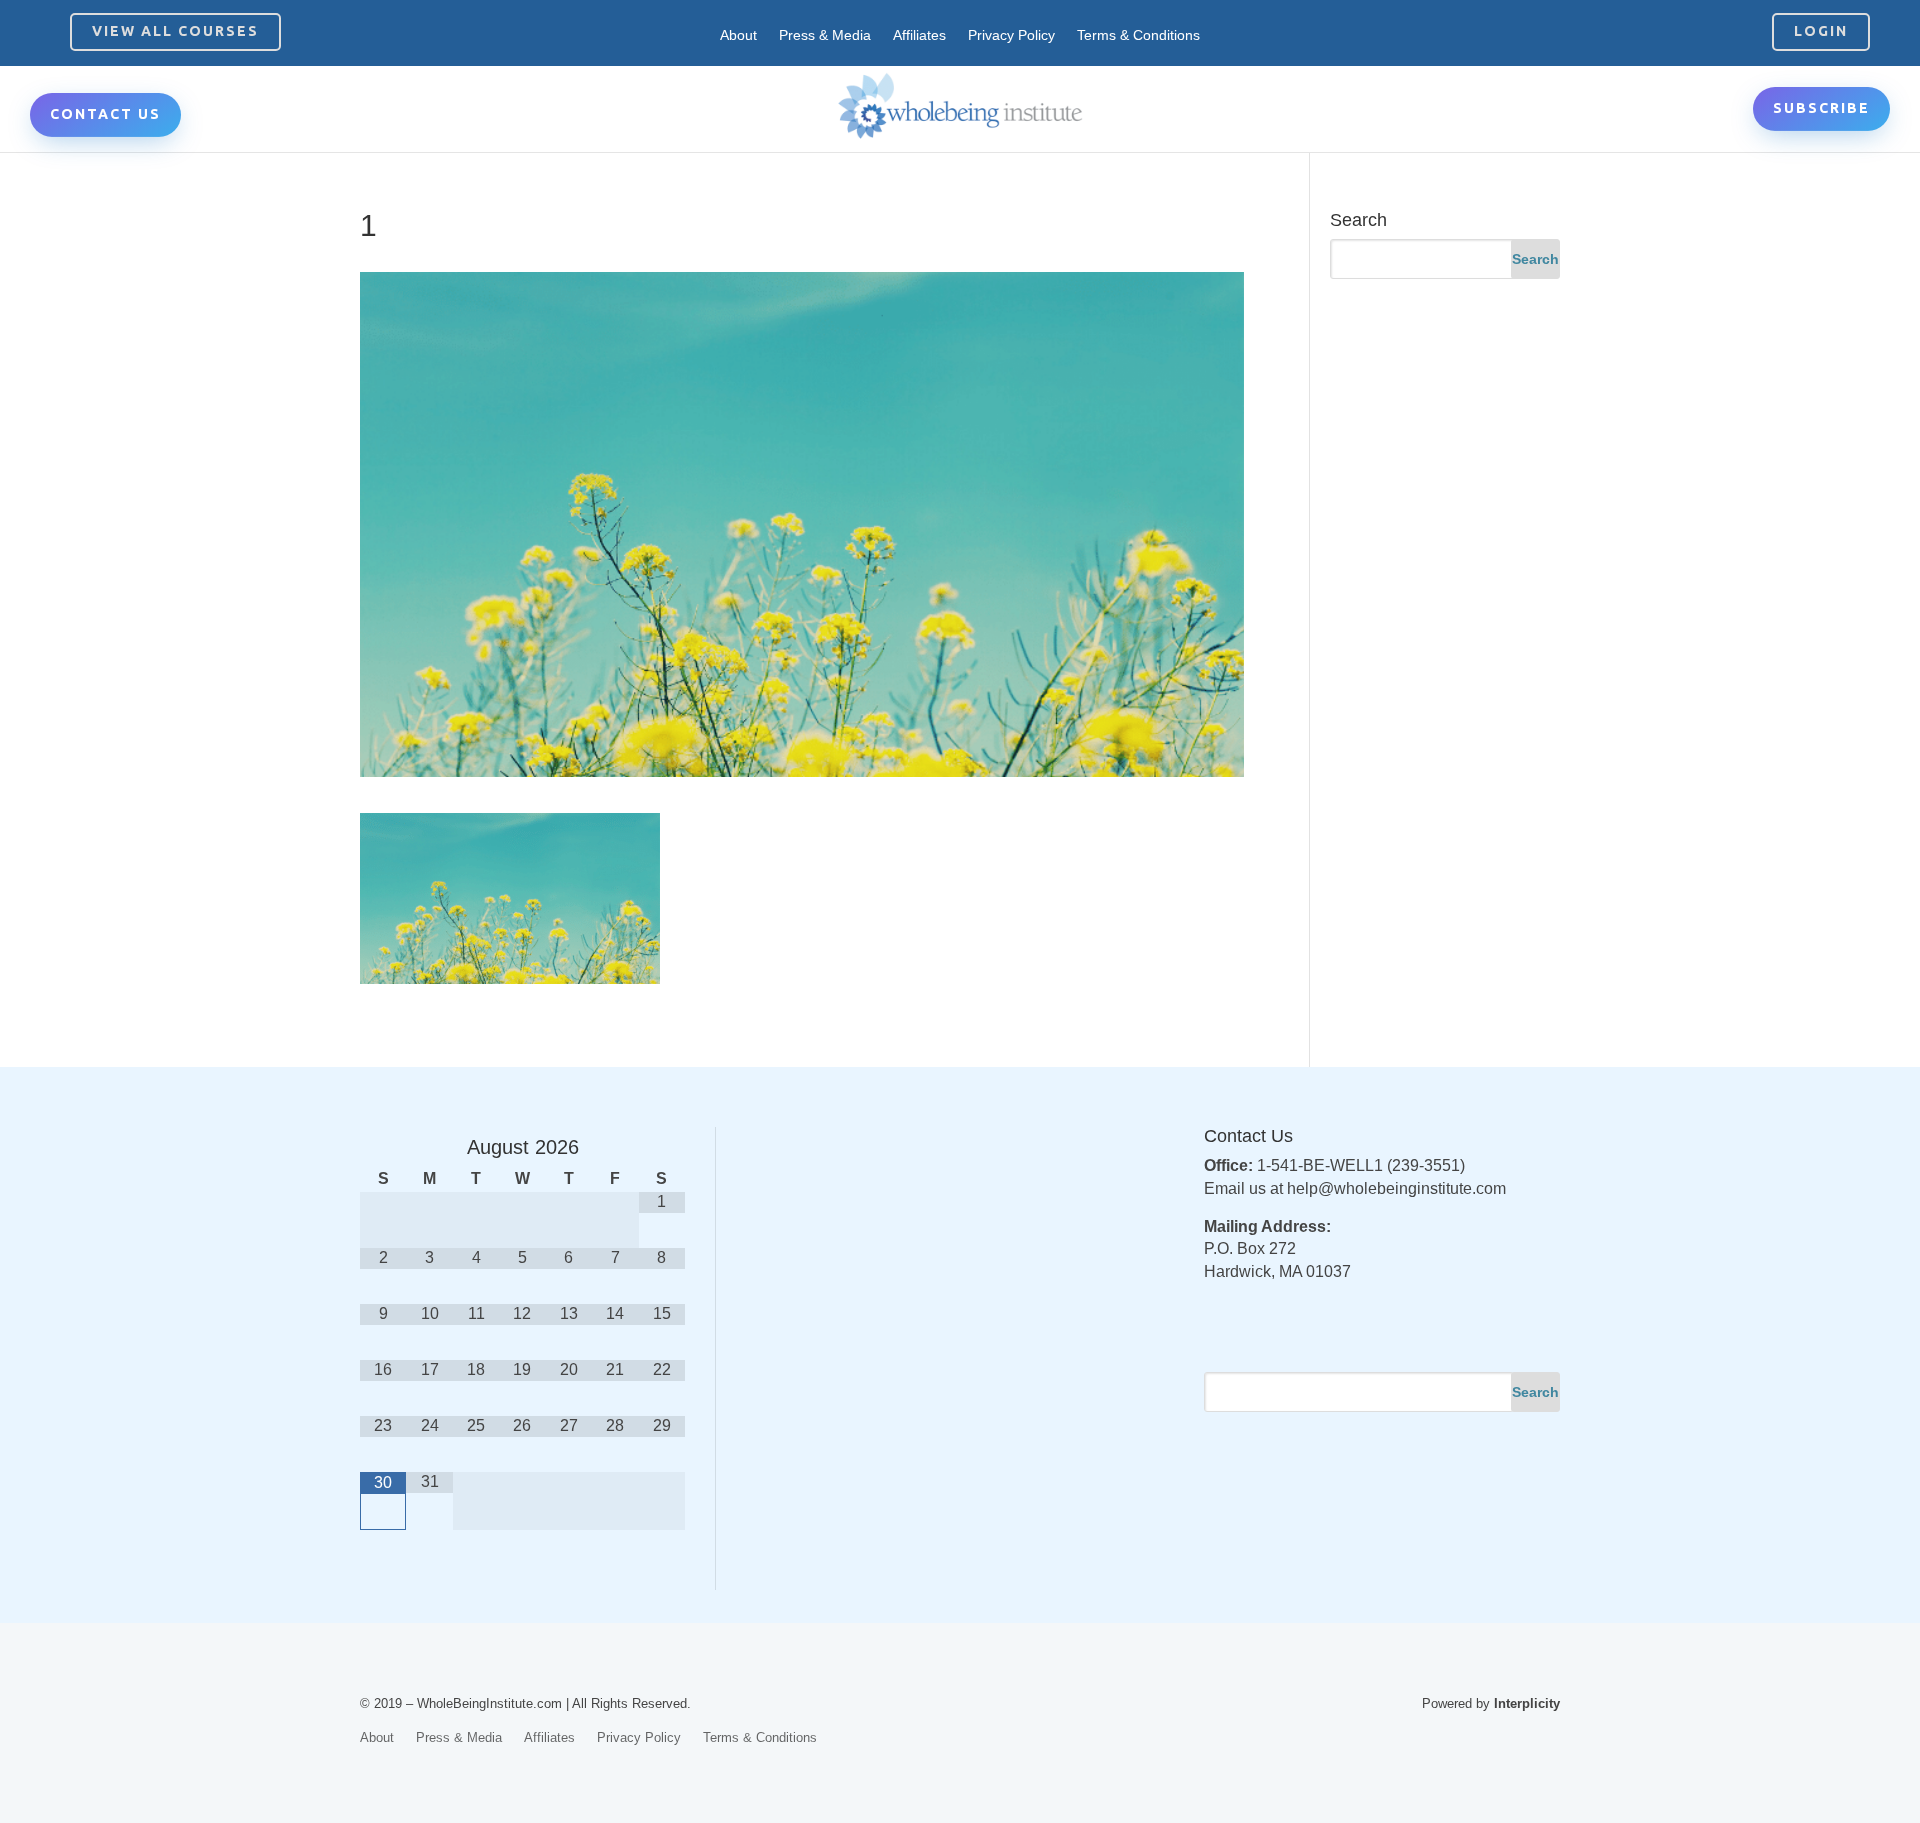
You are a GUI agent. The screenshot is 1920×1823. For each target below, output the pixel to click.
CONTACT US (105, 114)
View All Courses (175, 31)
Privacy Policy (1011, 35)
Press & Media (825, 35)
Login (1821, 31)
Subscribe (1821, 108)
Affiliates (919, 35)
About (738, 35)
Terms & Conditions (1138, 35)
